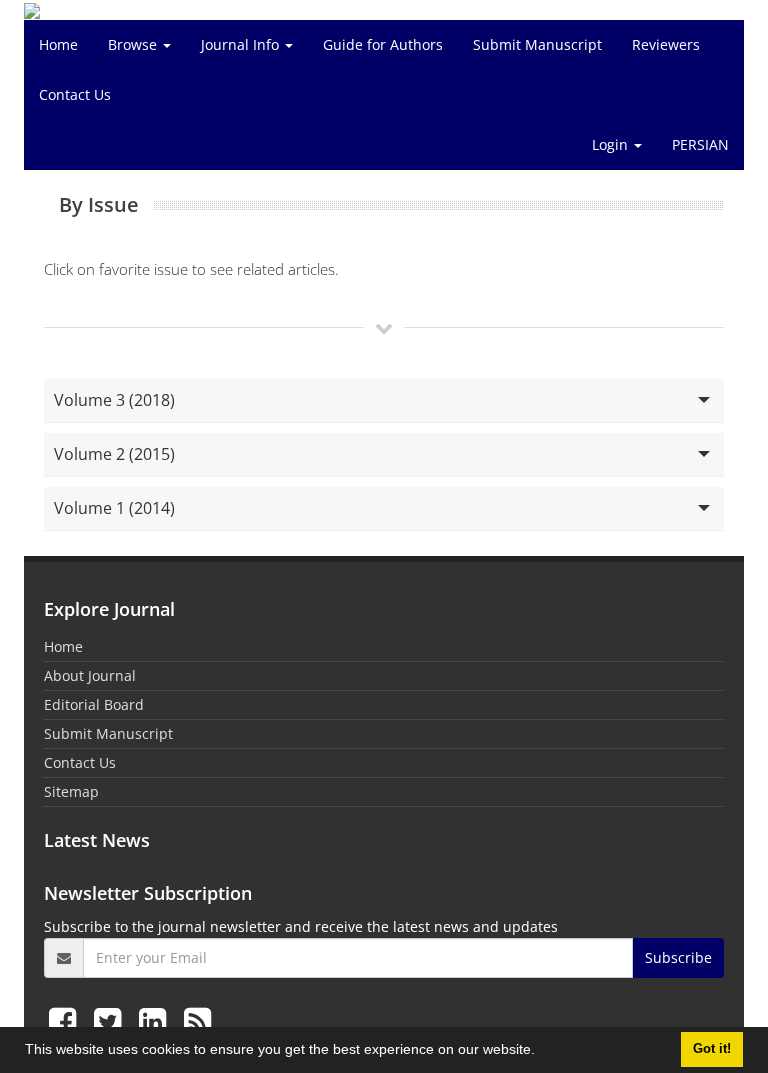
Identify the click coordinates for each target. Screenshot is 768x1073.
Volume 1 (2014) (114, 508)
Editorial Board (94, 704)
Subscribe (678, 957)
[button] (542, 1052)
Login (612, 144)
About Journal (90, 675)
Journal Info (242, 44)
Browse (134, 44)
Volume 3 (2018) (114, 400)
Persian (700, 144)
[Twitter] (111, 1020)
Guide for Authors (383, 44)
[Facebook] (66, 1020)
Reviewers (666, 44)
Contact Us (75, 94)
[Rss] (197, 1020)
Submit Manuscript (537, 44)
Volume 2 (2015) (114, 454)
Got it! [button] (712, 1049)
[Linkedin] (156, 1020)
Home (58, 44)
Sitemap (71, 791)
